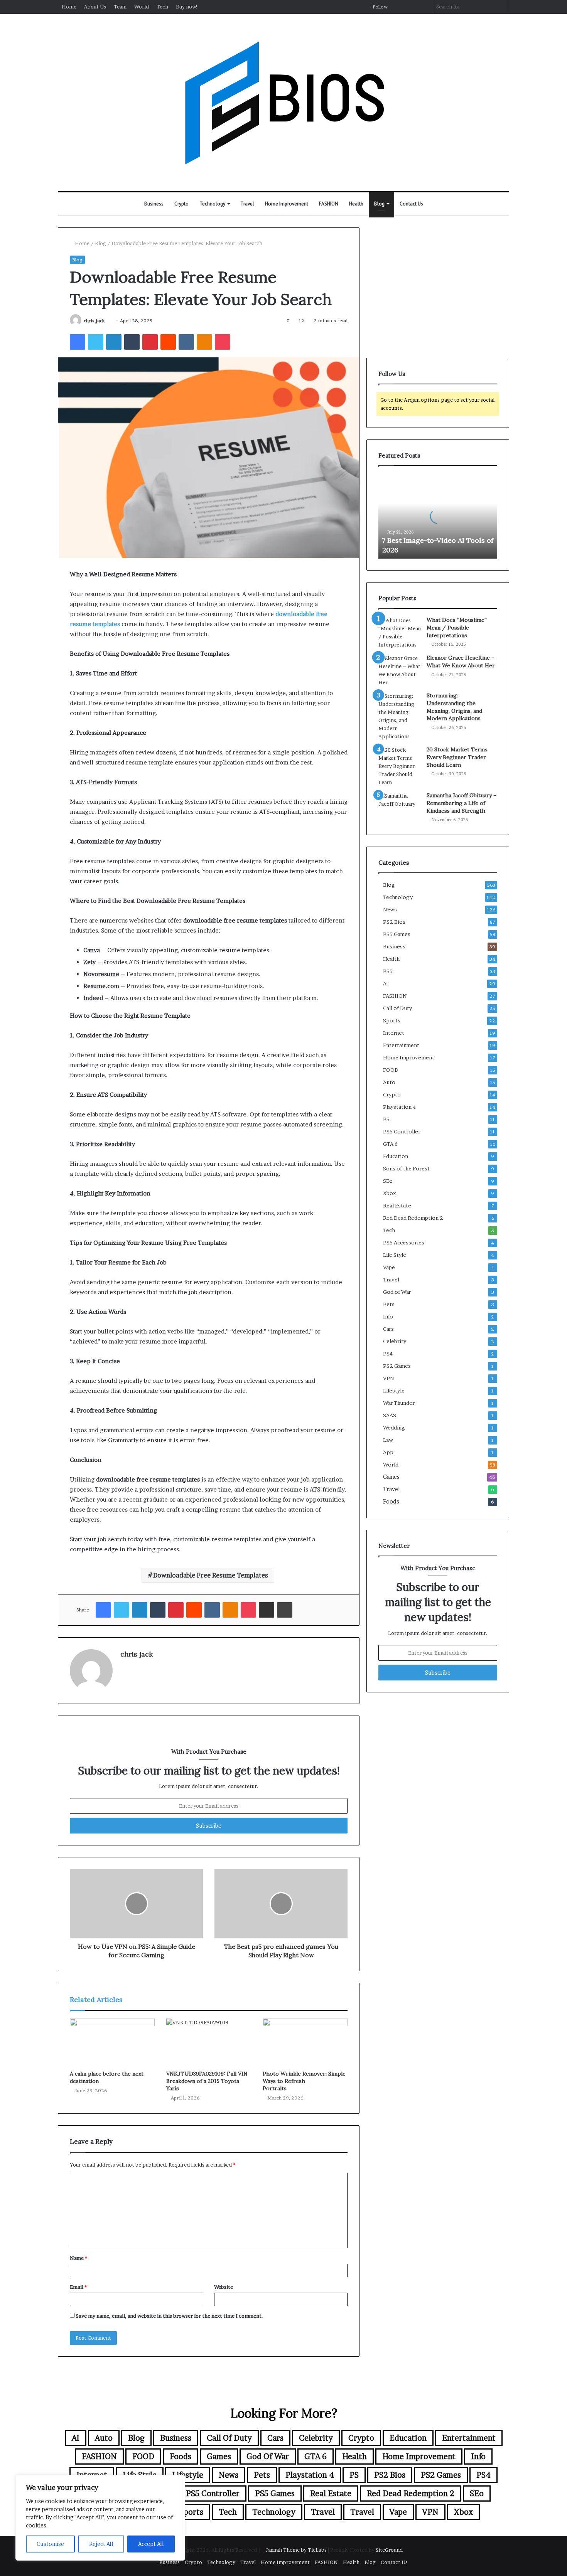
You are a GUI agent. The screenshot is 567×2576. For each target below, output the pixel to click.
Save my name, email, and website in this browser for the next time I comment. (170, 2316)
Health (356, 204)
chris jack (94, 321)
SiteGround (389, 2550)
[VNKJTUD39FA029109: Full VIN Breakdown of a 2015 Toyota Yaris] (209, 2042)
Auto (389, 1082)
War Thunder (399, 1403)
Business (154, 204)
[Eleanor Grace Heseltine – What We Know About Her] (400, 670)
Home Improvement (287, 204)
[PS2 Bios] (283, 103)
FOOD (391, 1070)
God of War (397, 1292)
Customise (50, 2544)
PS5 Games (397, 934)
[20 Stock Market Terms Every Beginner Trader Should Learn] (400, 766)
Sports (392, 1020)
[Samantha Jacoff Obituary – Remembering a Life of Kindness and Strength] (400, 806)
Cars (388, 1329)
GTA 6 (390, 1144)
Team (120, 7)
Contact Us (411, 204)
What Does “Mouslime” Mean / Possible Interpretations (457, 627)
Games (391, 1477)
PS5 (388, 971)
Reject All (101, 2544)
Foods (391, 1502)
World (142, 7)
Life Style (395, 1255)
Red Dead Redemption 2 (413, 1218)
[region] (100, 2518)
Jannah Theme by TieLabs (296, 2550)
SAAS (390, 1415)
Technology (212, 204)
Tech (162, 7)
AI (386, 983)
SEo (388, 1181)
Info (388, 1317)
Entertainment (401, 1045)
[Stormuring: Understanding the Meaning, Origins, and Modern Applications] (400, 716)
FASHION (329, 204)
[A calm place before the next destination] (112, 2042)
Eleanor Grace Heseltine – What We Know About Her (461, 662)
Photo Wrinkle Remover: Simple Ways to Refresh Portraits (304, 2081)
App (388, 1452)
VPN (389, 1378)
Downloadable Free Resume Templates (211, 1575)
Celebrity (395, 1341)
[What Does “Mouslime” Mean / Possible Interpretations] (400, 633)
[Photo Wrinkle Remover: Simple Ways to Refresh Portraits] (305, 2042)
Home (69, 7)
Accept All (151, 2544)
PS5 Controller (402, 1131)
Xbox (390, 1193)
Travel (247, 204)
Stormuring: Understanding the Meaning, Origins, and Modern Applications (454, 707)
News (390, 909)
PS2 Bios (394, 922)
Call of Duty (397, 1008)
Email (78, 2287)
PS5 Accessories (404, 1243)
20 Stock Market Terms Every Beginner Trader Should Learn (457, 757)
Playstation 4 (399, 1107)
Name (78, 2258)
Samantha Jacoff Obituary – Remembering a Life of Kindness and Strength (462, 803)
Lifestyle (394, 1391)
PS (386, 1119)
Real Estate (397, 1206)
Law (388, 1440)
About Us (95, 7)
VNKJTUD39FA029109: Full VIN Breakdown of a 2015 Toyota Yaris (207, 2081)
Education (396, 1156)
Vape (389, 1267)
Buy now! (187, 7)
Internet (394, 1033)
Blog (379, 204)
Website (224, 2287)
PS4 (388, 1354)
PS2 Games (397, 1366)
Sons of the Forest (406, 1168)
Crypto (181, 204)
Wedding (394, 1428)
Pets (389, 1304)
